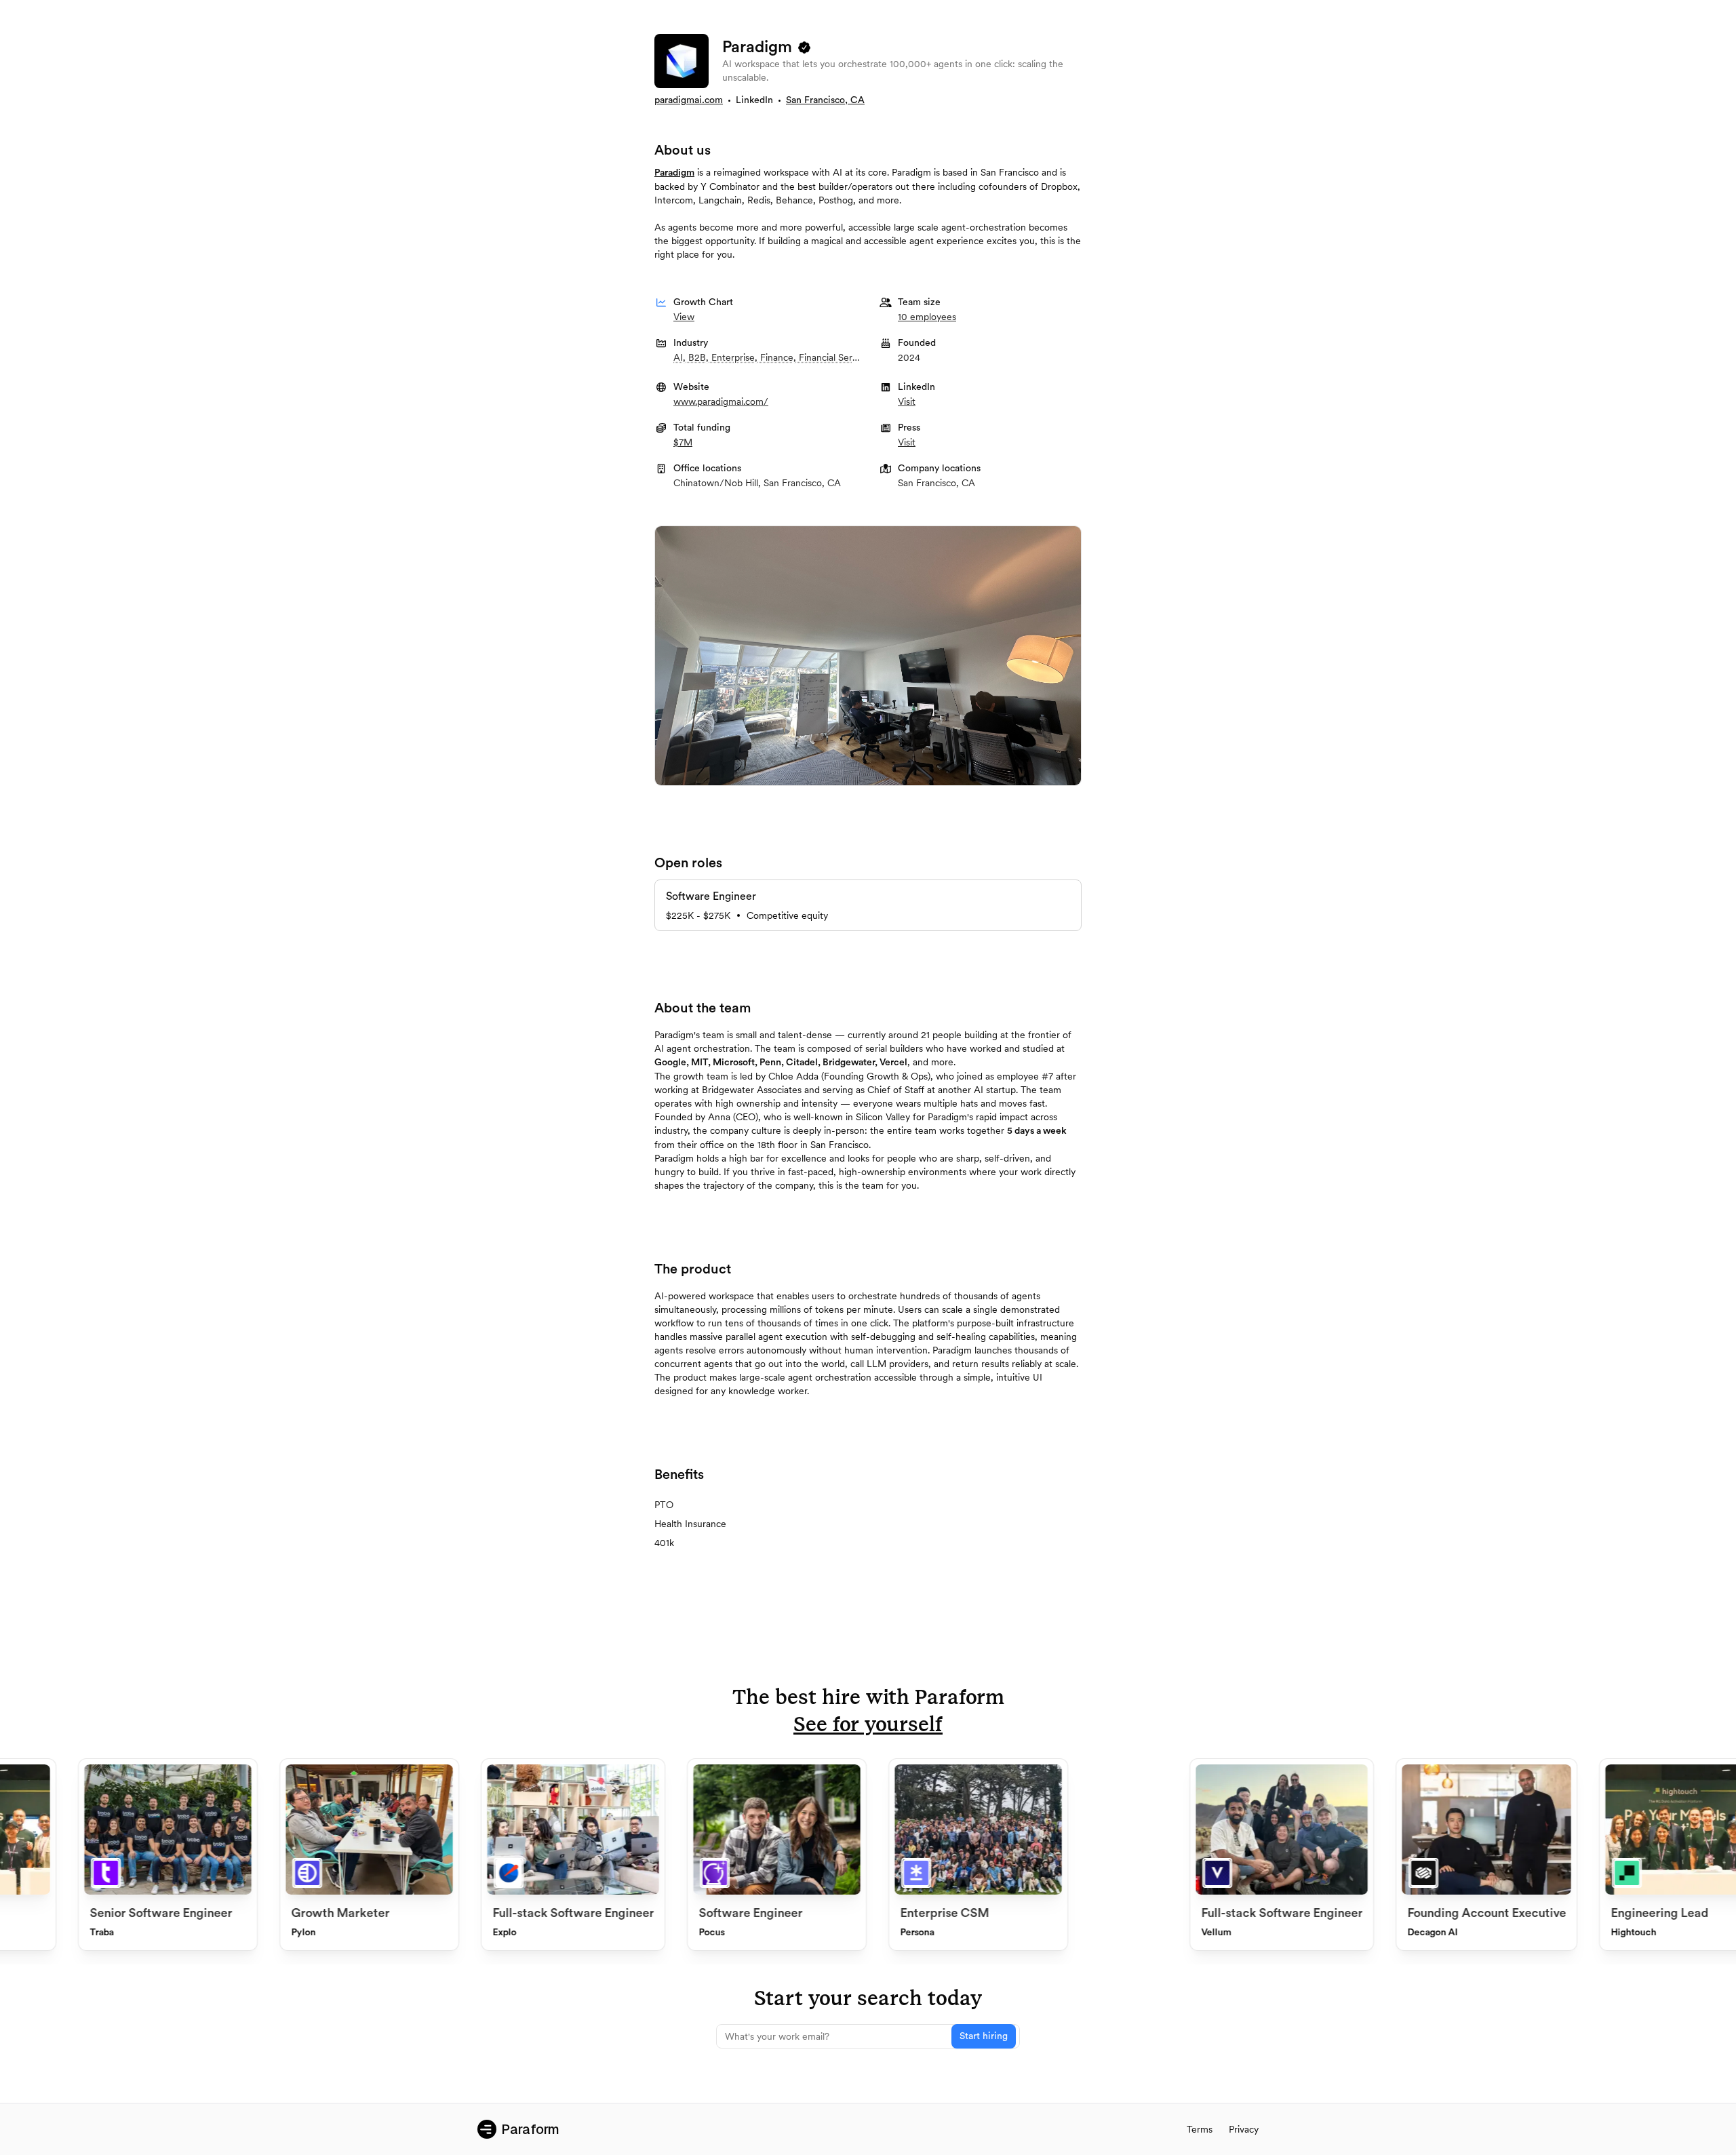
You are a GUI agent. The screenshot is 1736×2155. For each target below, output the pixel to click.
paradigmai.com (689, 100)
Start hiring (984, 2036)
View (684, 317)
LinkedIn (754, 100)
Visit (907, 401)
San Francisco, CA (825, 100)
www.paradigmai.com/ (721, 401)
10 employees (927, 317)
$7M (683, 442)
